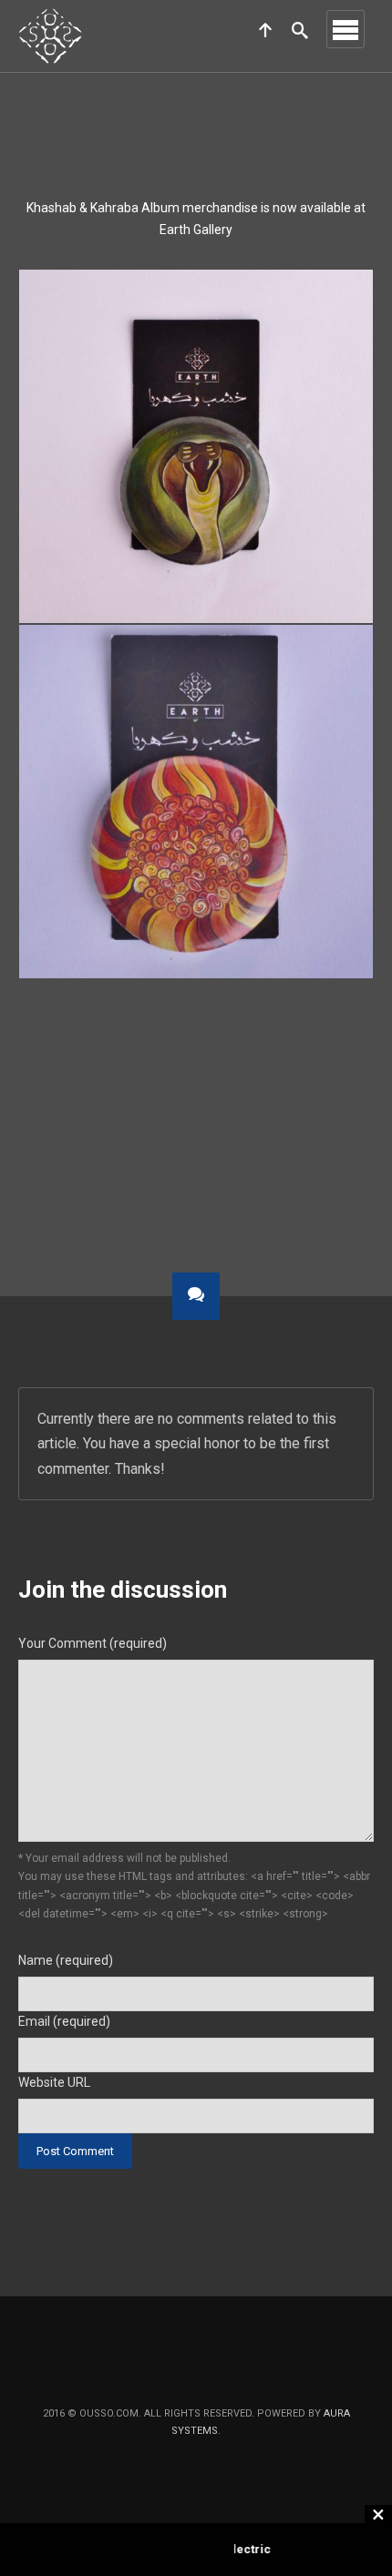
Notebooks (85, 1159)
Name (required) (66, 1960)
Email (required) (64, 2021)
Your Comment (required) (93, 1643)
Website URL (54, 2082)
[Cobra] (196, 446)
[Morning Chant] (196, 802)
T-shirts (320, 1159)
